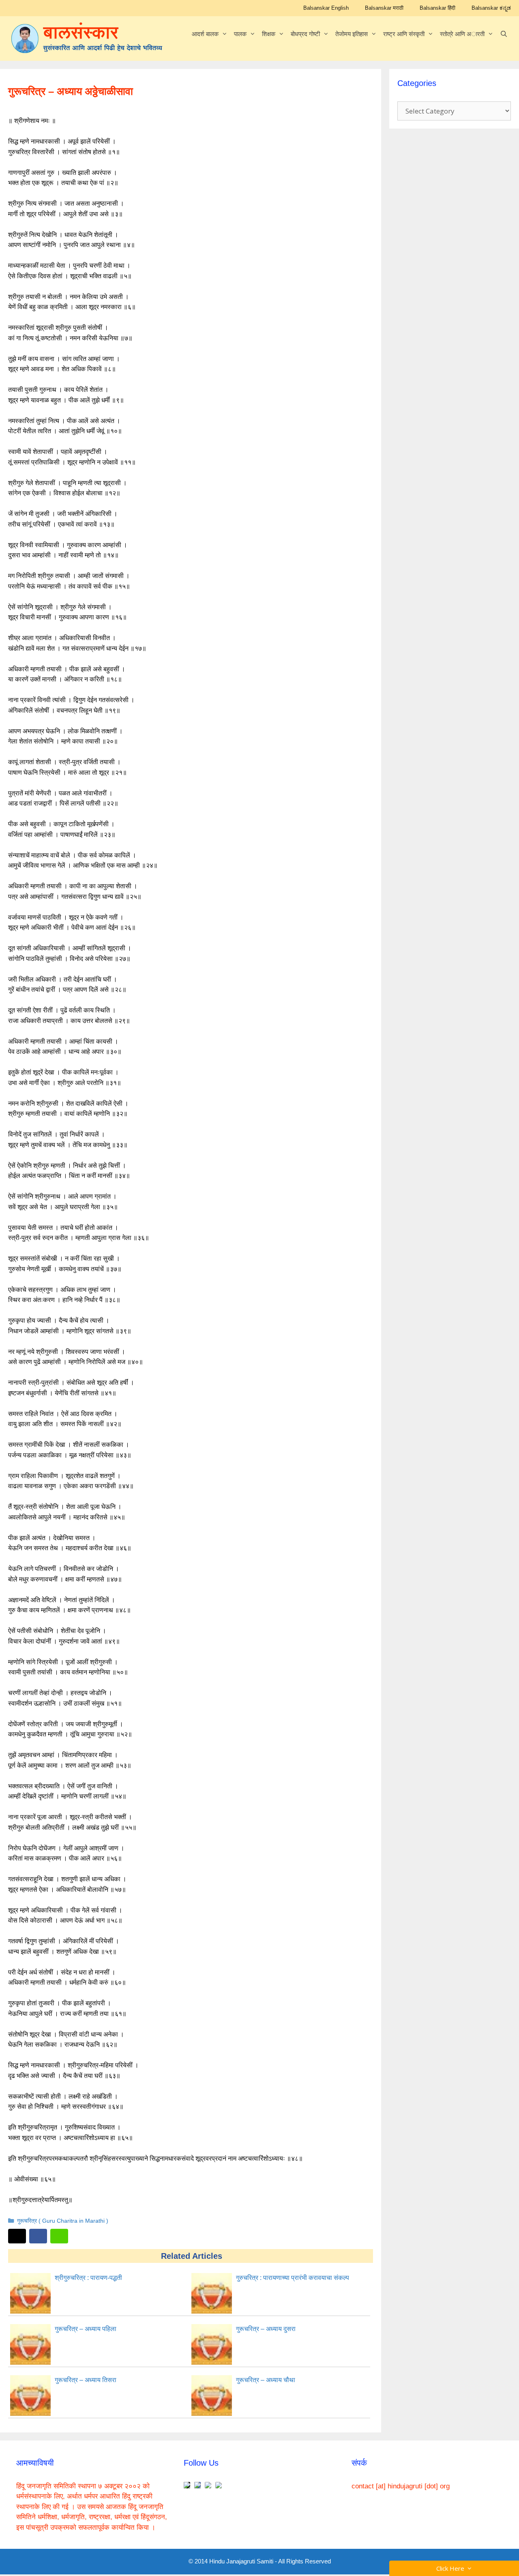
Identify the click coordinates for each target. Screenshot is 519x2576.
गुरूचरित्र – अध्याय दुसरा (266, 2329)
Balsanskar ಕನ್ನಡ (491, 8)
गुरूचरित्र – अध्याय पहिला (86, 2329)
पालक (240, 34)
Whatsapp (59, 2236)
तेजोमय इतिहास (352, 34)
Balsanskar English (326, 8)
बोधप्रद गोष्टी (305, 34)
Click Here (452, 2568)
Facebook (38, 2236)
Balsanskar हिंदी (438, 8)
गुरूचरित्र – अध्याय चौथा (266, 2380)
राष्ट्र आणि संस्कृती (404, 34)
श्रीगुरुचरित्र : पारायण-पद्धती (88, 2278)
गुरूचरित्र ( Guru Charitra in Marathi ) (63, 2221)
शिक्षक (269, 34)
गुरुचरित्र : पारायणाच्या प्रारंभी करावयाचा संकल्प (293, 2278)
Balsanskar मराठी (384, 8)
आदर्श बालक (205, 34)
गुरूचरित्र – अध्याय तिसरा (86, 2380)
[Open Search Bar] (504, 34)
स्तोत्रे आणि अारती (462, 34)
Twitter (17, 2236)
